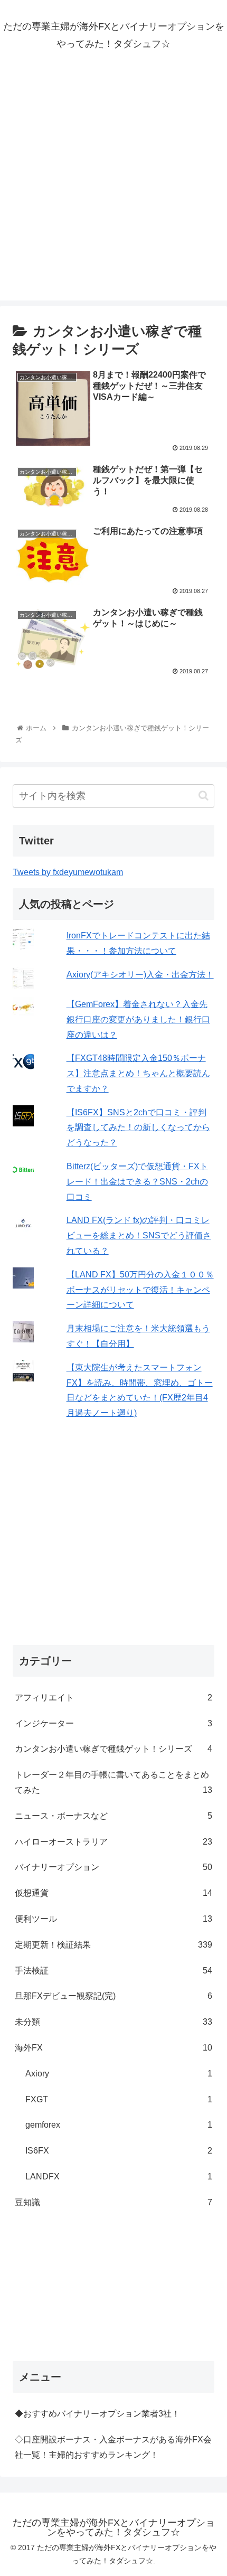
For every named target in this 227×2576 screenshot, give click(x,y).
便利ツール (113, 1919)
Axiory (119, 2074)
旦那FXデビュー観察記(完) (113, 1996)
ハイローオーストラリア (113, 1842)
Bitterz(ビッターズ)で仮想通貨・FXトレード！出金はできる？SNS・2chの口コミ (137, 1182)
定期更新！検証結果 (113, 1945)
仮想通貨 (113, 1893)
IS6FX (119, 2151)
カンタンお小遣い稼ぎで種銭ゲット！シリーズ (113, 1749)
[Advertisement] (113, 187)
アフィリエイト (113, 1698)
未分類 (113, 2022)
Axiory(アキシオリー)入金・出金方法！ (140, 975)
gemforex (119, 2125)
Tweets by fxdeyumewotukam (68, 872)
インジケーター (113, 1723)
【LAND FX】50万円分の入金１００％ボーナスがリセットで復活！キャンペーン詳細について (140, 1290)
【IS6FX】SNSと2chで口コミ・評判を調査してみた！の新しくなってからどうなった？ (138, 1128)
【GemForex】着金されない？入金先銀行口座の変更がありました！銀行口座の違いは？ (138, 1019)
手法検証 (113, 1971)
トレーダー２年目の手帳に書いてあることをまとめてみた (113, 1782)
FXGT (119, 2099)
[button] (204, 796)
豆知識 (113, 2202)
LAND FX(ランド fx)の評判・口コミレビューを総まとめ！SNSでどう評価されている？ (139, 1235)
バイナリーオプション (113, 1867)
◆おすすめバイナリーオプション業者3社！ (97, 2414)
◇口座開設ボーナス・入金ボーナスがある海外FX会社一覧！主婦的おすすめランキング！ (113, 2447)
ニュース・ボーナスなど (113, 1816)
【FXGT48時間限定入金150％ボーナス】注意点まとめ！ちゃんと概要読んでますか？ (138, 1073)
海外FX (113, 2048)
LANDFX (119, 2177)
